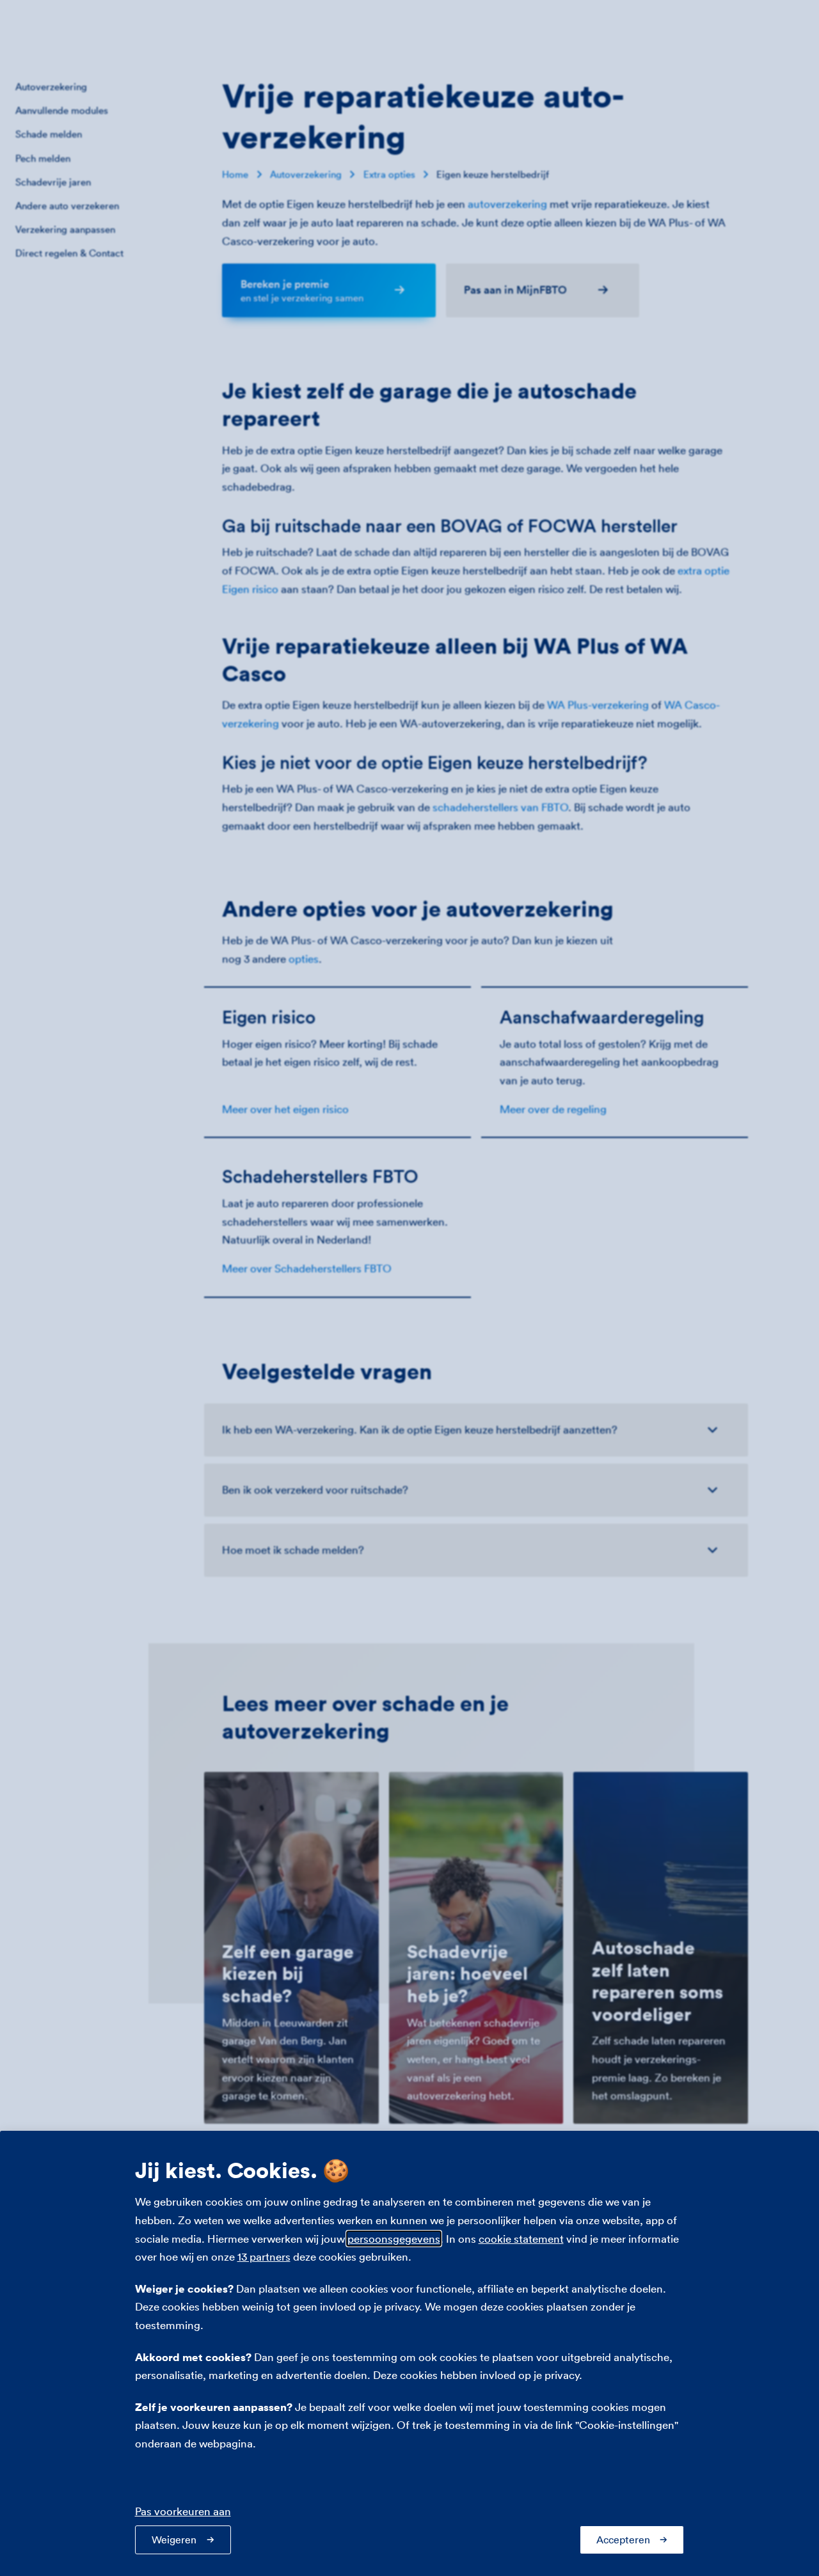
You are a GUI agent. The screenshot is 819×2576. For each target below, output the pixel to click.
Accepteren (623, 2540)
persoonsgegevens (394, 2239)
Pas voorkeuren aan (183, 2511)
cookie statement (521, 2239)
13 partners (264, 2256)
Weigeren (174, 2540)
